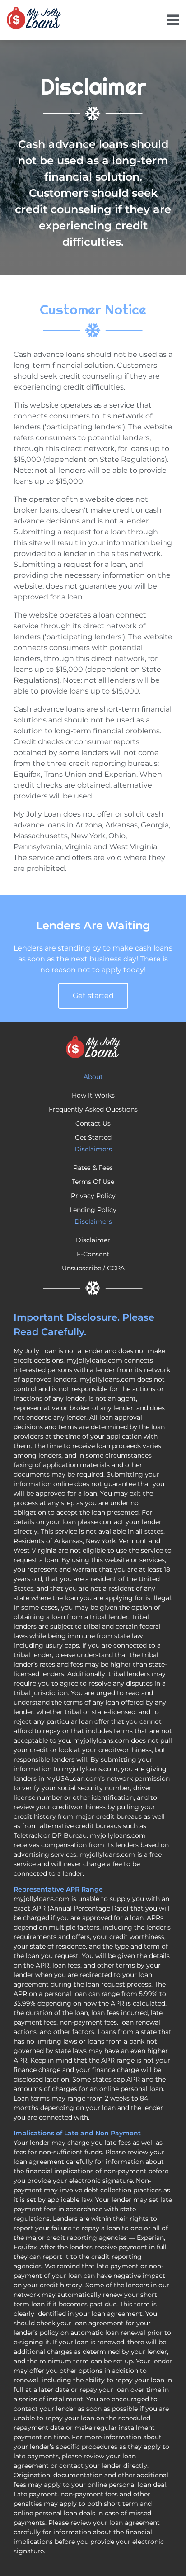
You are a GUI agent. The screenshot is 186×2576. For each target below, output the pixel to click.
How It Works (93, 1095)
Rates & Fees (93, 1168)
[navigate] (173, 20)
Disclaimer (93, 1240)
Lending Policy (93, 1210)
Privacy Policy (93, 1196)
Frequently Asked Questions (93, 1109)
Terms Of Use (93, 1182)
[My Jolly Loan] (34, 18)
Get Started (93, 1137)
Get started (93, 996)
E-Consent (93, 1254)
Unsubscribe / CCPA (93, 1268)
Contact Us (93, 1123)
